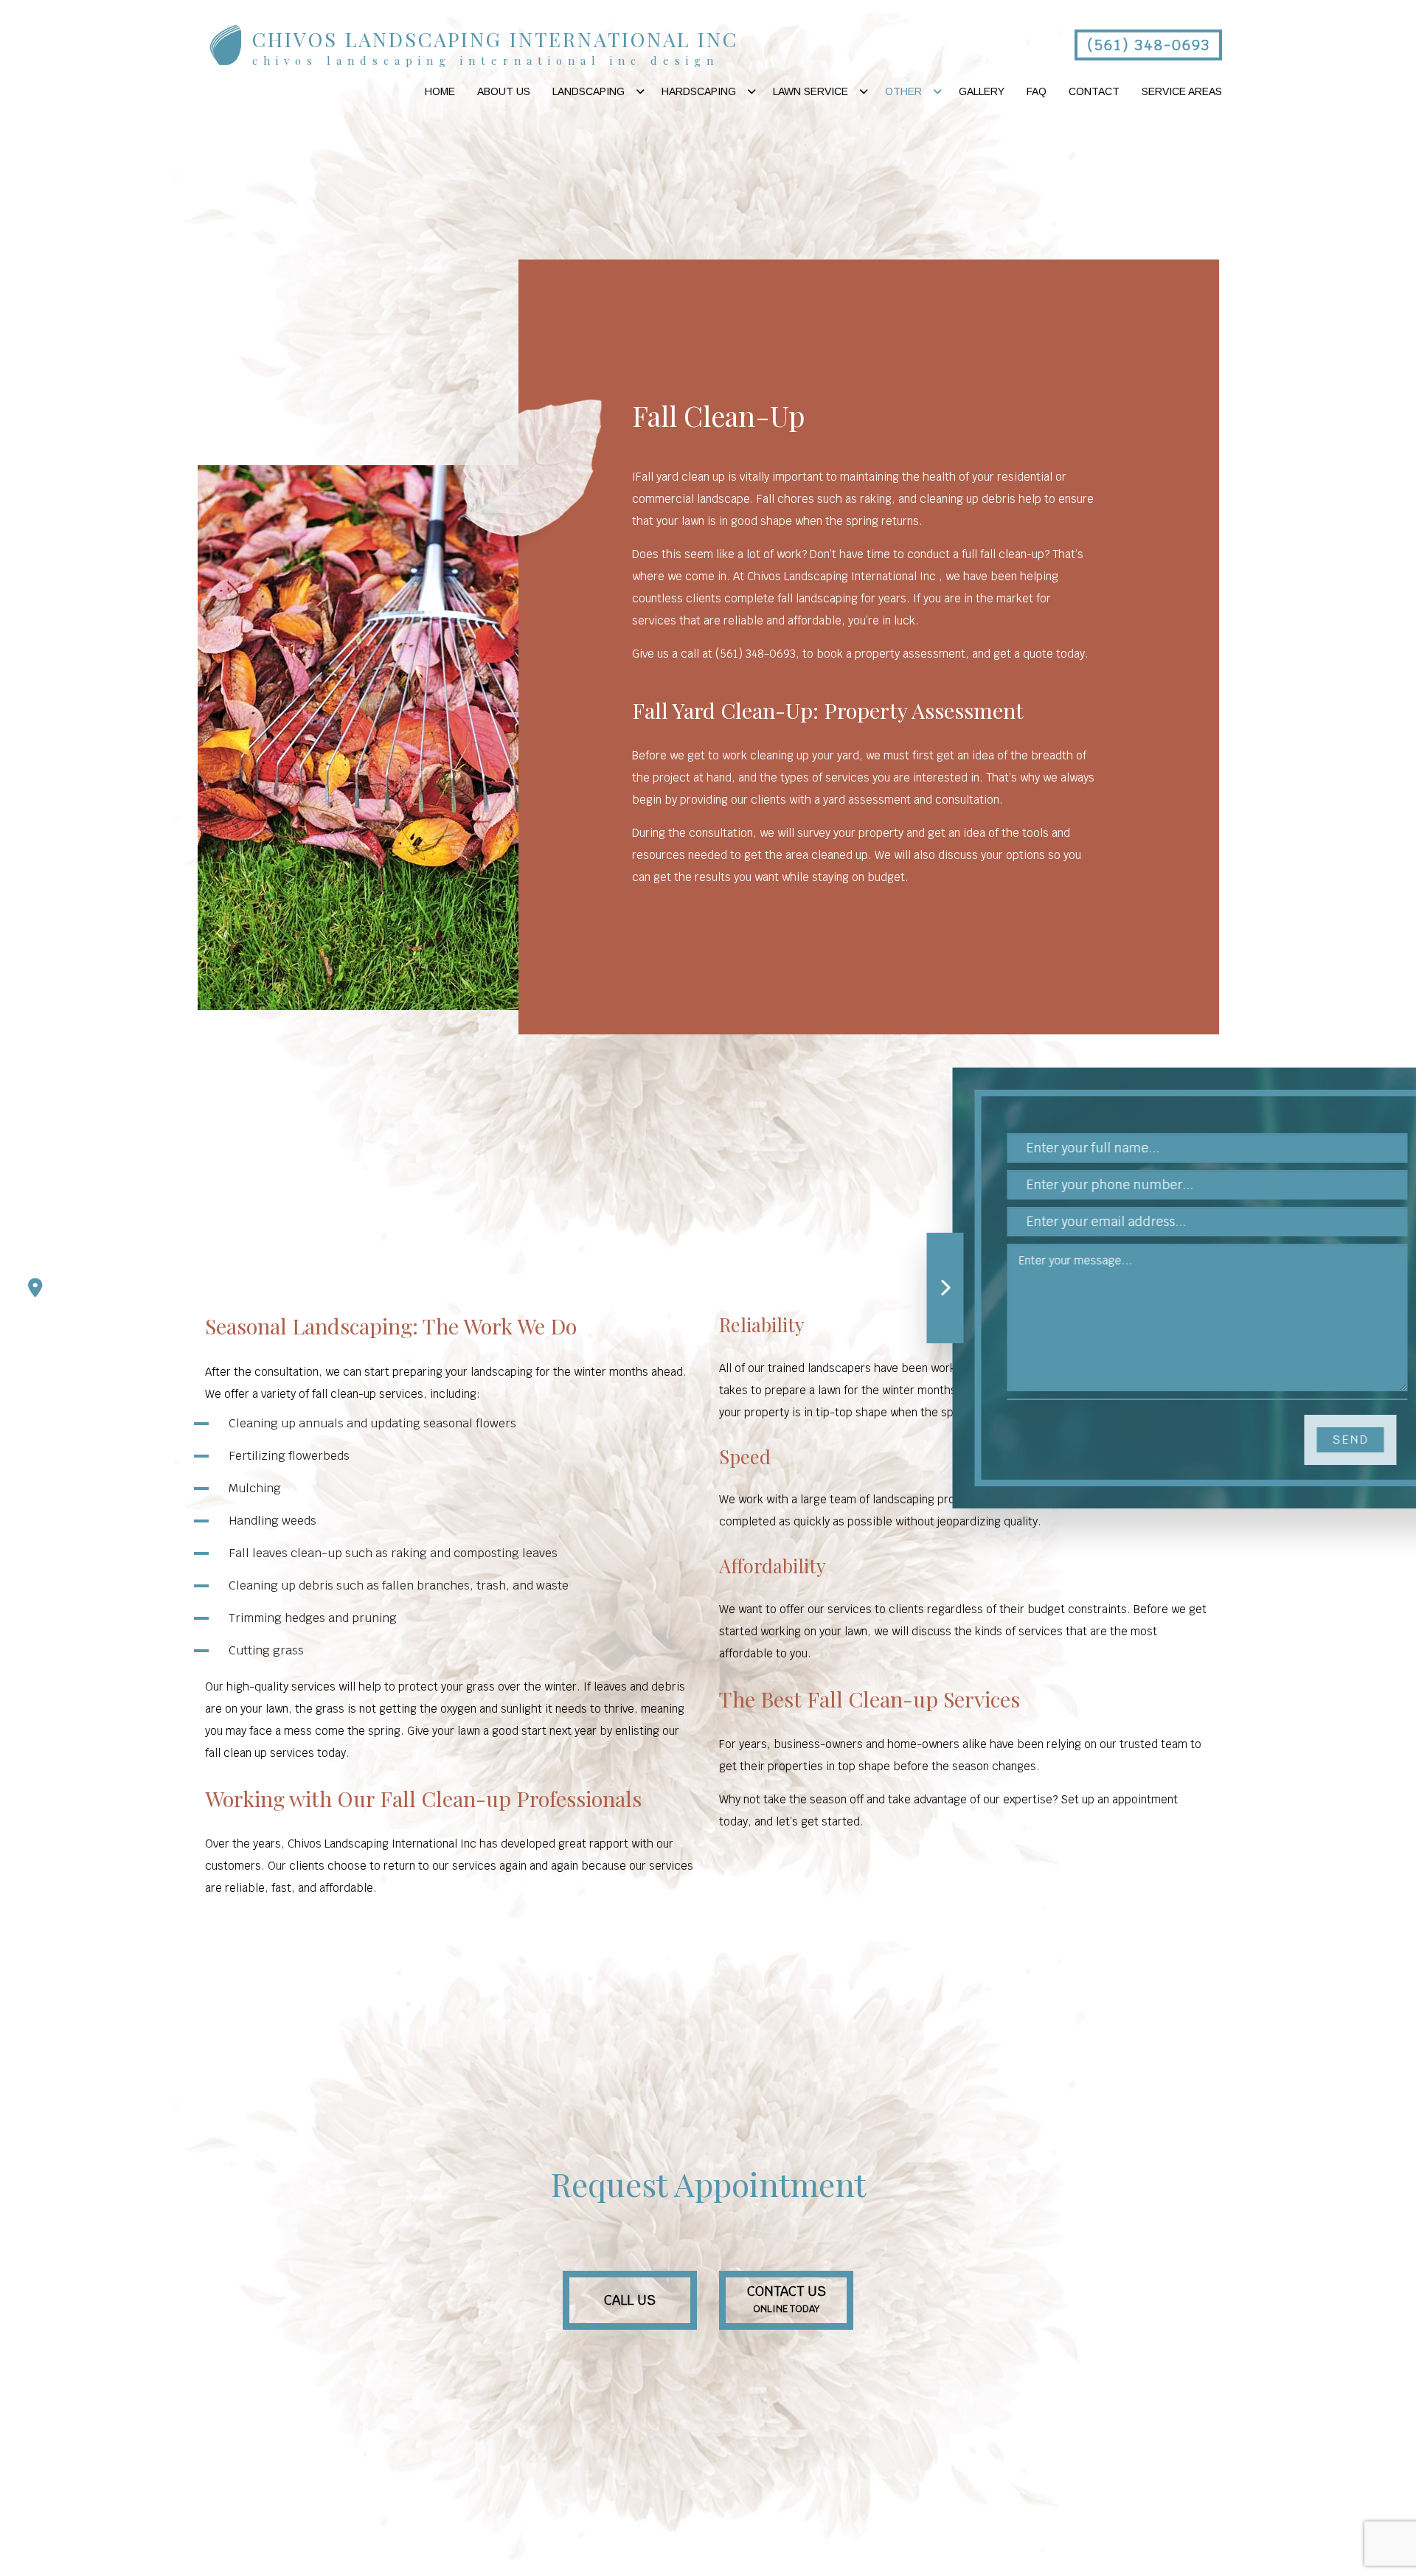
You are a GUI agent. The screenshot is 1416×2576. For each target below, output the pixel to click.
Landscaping (589, 91)
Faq (1037, 91)
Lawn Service (811, 91)
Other (903, 91)
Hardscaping (699, 91)
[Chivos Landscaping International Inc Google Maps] (35, 1288)
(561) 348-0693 (1149, 45)
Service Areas (1182, 91)
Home (440, 91)
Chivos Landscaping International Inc (495, 39)
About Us (504, 91)
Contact (1094, 91)
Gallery (982, 91)
